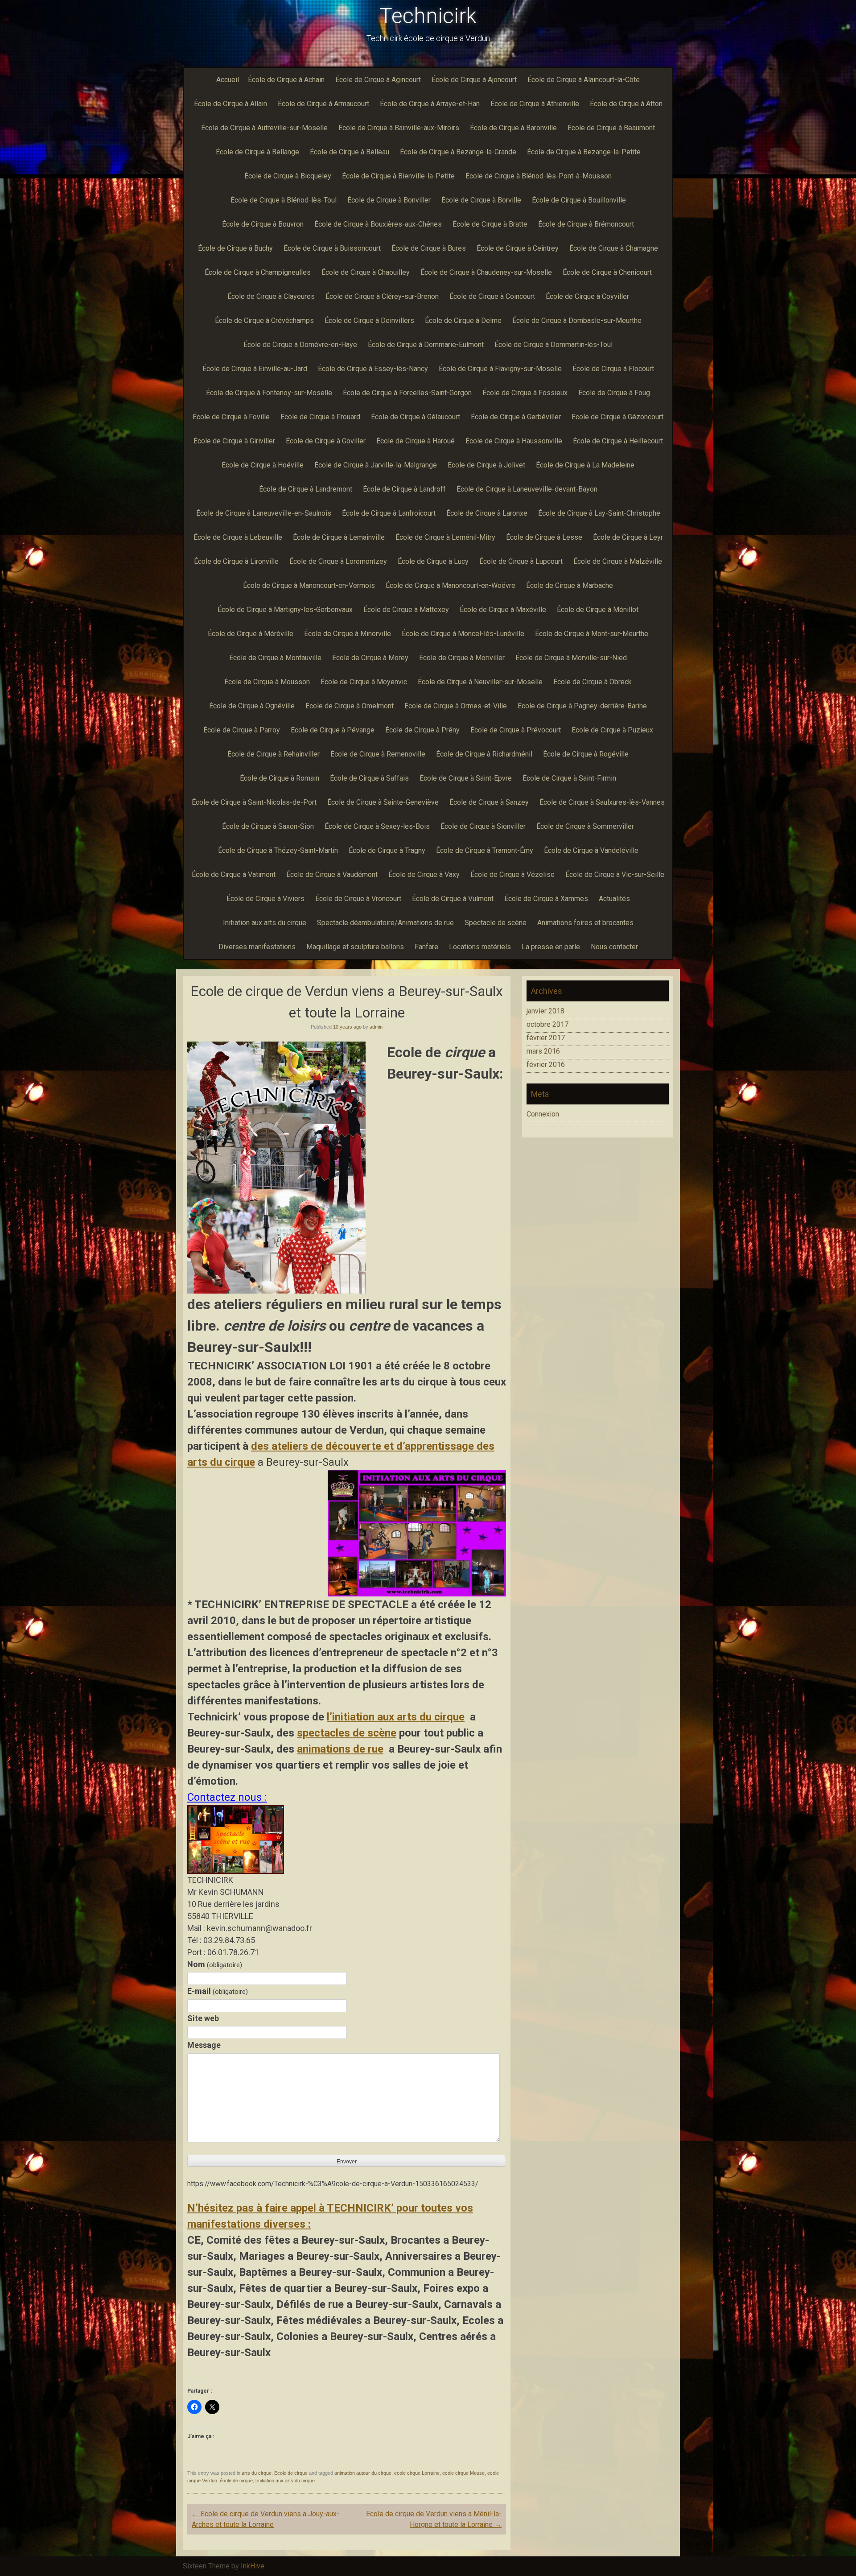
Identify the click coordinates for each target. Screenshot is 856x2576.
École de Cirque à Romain (280, 778)
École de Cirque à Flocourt (613, 369)
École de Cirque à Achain (286, 80)
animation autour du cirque (363, 2473)
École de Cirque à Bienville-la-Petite (398, 176)
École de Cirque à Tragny (387, 850)
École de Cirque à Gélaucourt (416, 417)
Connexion (543, 1114)
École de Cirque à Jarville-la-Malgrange (376, 465)
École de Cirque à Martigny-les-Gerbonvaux (285, 610)
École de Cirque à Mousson (267, 682)
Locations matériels (480, 947)
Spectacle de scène (496, 923)
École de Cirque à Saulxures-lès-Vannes (602, 802)
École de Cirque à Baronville (513, 128)
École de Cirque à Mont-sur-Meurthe (592, 634)
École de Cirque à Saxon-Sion (268, 826)
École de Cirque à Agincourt (378, 80)
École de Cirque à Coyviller (587, 296)
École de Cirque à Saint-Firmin (569, 778)
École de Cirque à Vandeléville (591, 850)
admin (376, 1027)
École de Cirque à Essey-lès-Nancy (373, 369)
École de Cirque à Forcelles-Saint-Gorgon (407, 393)
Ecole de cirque (291, 2473)
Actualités (614, 899)
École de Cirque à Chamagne (614, 248)
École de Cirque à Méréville (251, 634)
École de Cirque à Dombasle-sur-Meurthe (577, 320)
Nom (215, 1964)
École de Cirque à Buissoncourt (332, 248)
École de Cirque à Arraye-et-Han (430, 104)
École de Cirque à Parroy (242, 730)
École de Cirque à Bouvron (263, 224)
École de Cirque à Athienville (535, 104)
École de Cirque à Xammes (546, 899)
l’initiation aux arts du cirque (396, 1717)
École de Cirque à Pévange (333, 730)
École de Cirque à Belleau (350, 152)
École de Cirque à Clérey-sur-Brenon (382, 296)
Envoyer (347, 2162)
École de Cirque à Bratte (490, 224)
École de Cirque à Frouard (320, 417)
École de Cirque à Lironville (236, 561)
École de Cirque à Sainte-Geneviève (383, 802)
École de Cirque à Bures (429, 248)
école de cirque (236, 2481)
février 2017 (546, 1038)
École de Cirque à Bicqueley (288, 176)
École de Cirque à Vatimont (234, 875)
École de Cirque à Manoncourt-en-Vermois (309, 585)
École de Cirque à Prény (422, 730)
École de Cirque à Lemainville (339, 537)
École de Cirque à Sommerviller (585, 826)
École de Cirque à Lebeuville (238, 537)
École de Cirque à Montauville (275, 658)
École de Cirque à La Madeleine (585, 465)
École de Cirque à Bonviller (389, 200)
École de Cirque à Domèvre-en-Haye (300, 345)
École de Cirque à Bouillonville (579, 200)
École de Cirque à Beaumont (611, 128)
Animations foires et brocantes (585, 923)
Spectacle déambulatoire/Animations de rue (385, 923)
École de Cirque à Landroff (404, 489)
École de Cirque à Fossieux (525, 393)
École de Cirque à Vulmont (453, 899)
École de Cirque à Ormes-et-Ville (456, 706)
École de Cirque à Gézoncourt (617, 417)
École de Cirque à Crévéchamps (264, 320)
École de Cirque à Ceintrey (518, 248)
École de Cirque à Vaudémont (332, 875)
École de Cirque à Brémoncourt (586, 224)
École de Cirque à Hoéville (263, 465)
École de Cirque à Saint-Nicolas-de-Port (254, 802)
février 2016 (546, 1065)
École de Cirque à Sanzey (489, 802)
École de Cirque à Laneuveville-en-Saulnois (264, 513)
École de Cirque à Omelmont (350, 706)
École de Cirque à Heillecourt (618, 441)
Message (204, 2045)
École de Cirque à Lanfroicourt (389, 513)
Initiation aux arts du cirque (265, 923)
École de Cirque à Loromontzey (338, 561)
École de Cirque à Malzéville (618, 561)
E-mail (218, 1991)
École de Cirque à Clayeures (271, 296)
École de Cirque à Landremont (306, 489)
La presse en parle (551, 947)
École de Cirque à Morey (370, 658)
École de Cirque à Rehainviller (274, 754)
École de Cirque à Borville (481, 200)
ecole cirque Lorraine (417, 2473)
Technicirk (428, 16)
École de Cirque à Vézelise (512, 875)
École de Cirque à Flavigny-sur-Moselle (500, 369)
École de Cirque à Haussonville (514, 441)
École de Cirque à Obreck (593, 682)
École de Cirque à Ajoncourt (474, 80)
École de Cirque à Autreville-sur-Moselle (264, 128)
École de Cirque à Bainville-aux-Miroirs (399, 128)
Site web (203, 2018)
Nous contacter (614, 947)
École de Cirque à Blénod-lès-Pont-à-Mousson (539, 176)
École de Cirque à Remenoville (378, 754)
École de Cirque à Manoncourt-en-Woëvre (451, 585)
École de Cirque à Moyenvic (364, 682)
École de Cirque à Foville (231, 417)
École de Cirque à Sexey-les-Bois (377, 826)
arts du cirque (257, 2473)
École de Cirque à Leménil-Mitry (445, 537)
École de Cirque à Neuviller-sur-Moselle (480, 682)
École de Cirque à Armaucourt (323, 104)
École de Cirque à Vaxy (424, 875)
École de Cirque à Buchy (235, 248)
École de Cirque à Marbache (570, 585)
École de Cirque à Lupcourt (521, 561)
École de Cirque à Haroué (416, 441)
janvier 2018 (545, 1011)
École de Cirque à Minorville (348, 634)
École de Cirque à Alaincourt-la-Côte (584, 80)
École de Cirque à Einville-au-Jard (255, 369)
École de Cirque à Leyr (628, 537)
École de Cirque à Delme (463, 320)
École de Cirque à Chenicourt (607, 272)
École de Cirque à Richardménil (484, 754)
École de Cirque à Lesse (544, 537)
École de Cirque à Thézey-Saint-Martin (278, 850)
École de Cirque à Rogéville (586, 754)
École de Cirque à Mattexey (406, 610)
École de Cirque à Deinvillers (369, 320)
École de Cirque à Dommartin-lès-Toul (554, 345)
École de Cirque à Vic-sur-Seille (615, 875)
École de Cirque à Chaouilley (366, 272)
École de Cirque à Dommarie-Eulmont (426, 345)
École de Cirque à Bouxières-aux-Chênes (378, 224)
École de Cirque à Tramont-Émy (485, 850)
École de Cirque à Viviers (265, 899)
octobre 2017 (547, 1024)
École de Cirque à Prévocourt (516, 730)
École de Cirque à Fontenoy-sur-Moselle (269, 393)
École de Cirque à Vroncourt (358, 899)
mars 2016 (543, 1051)
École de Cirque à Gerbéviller (516, 417)
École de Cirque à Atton (626, 104)
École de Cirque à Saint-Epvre (466, 778)
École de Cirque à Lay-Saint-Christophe (599, 513)
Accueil (228, 80)
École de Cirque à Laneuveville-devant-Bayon (527, 489)
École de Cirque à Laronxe (487, 513)
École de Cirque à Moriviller (462, 658)
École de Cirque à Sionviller (483, 826)
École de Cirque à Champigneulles (258, 272)
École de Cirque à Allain (230, 104)
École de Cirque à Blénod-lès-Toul (284, 200)
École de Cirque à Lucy (433, 561)
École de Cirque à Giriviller (234, 441)
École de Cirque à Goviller (326, 441)
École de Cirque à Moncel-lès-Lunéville (463, 634)
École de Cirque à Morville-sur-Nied (571, 658)
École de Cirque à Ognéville (252, 706)
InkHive (253, 2566)
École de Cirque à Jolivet (486, 465)
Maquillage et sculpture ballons (355, 947)
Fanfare (426, 947)
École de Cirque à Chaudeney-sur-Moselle (486, 272)
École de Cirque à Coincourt (492, 296)
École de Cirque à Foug (614, 393)
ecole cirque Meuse (463, 2473)
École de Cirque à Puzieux (612, 730)
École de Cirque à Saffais (369, 778)
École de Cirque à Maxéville (503, 610)
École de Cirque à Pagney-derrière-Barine (582, 706)
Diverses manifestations (257, 947)
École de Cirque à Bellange (257, 152)
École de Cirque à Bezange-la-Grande (458, 152)
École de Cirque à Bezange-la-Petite (584, 152)
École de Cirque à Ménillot (598, 610)
